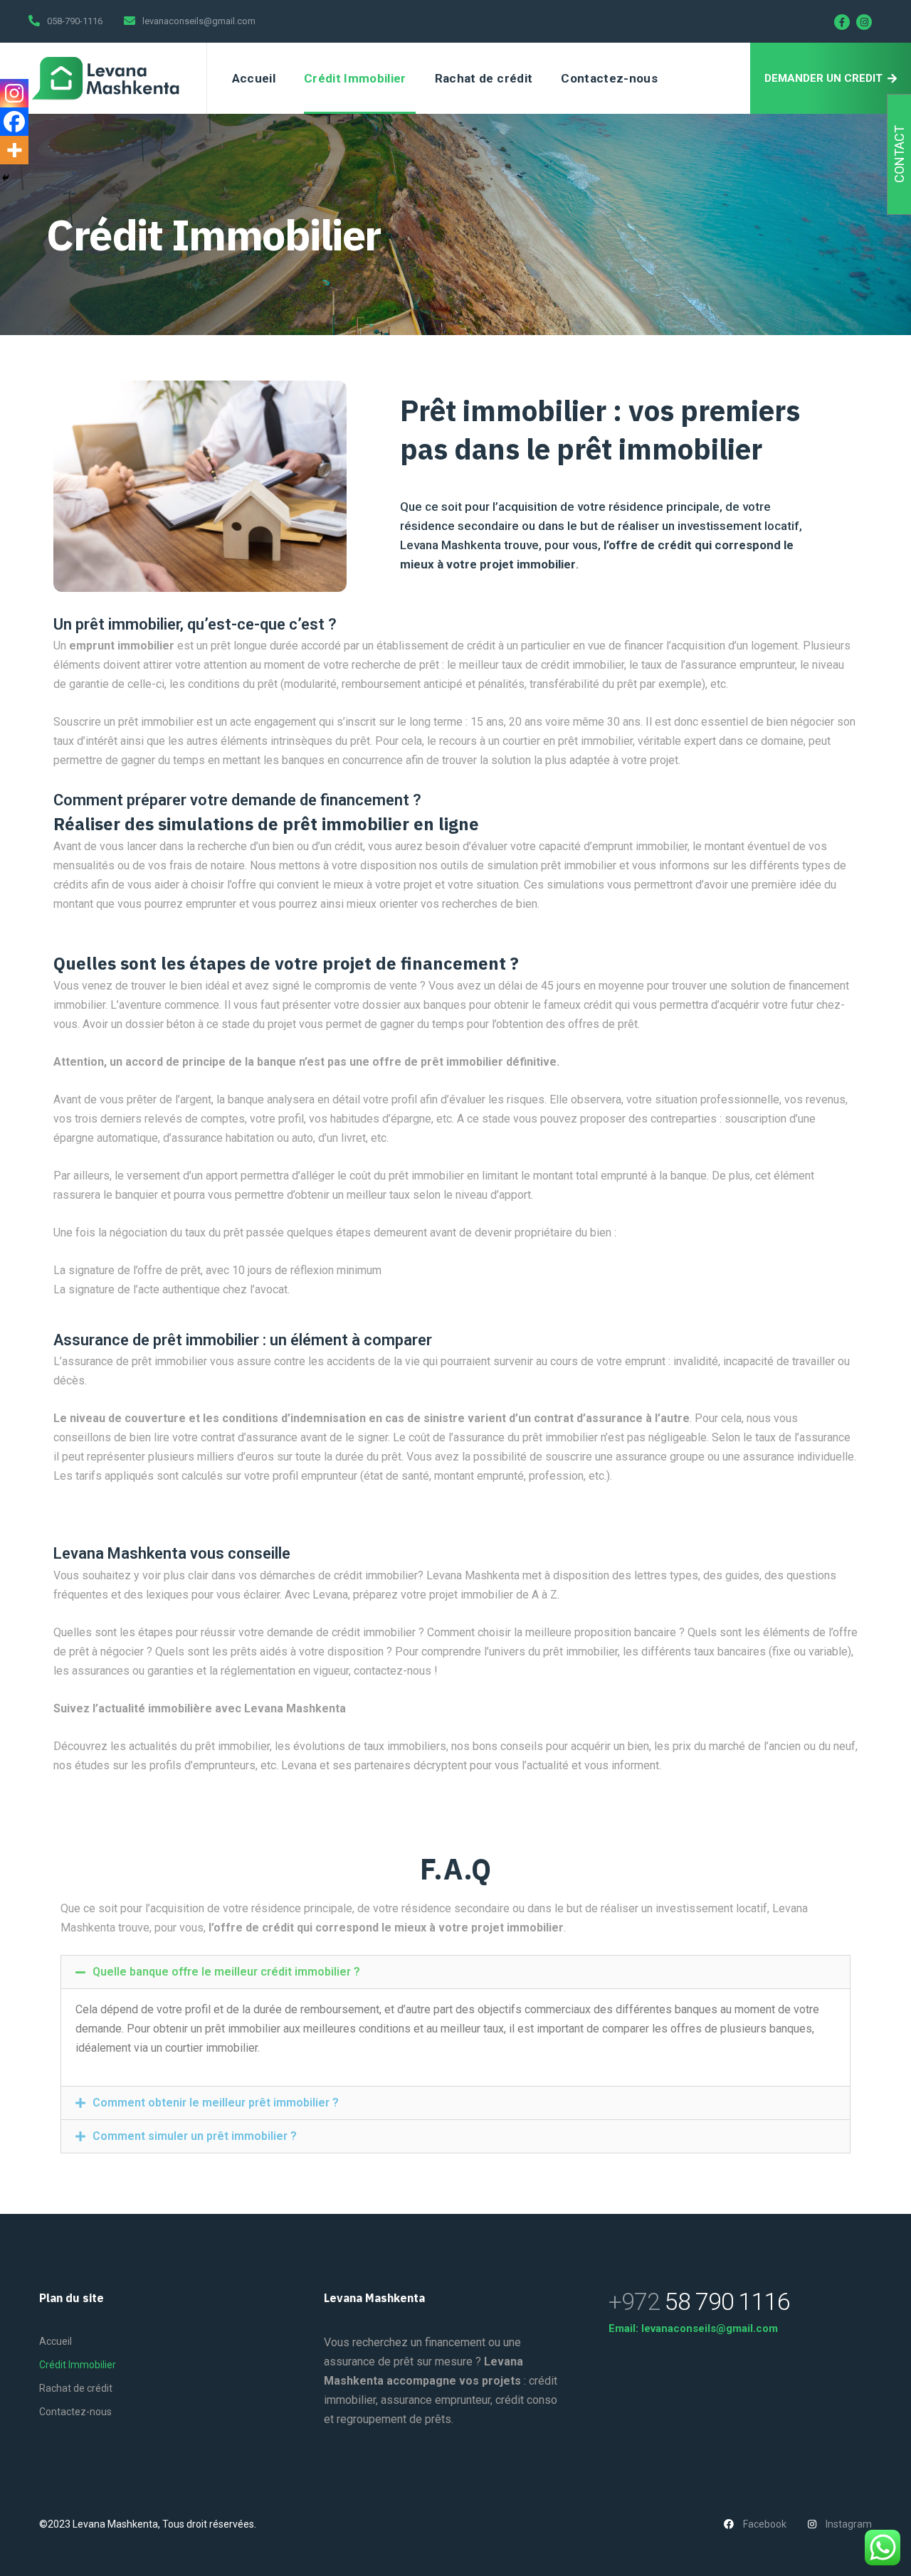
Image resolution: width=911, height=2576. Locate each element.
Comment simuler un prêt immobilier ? (195, 2136)
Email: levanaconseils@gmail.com (693, 2328)
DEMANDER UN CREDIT (823, 78)
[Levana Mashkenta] (107, 78)
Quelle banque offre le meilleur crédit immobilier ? (226, 1972)
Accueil (254, 78)
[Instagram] (864, 22)
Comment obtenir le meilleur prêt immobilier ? (216, 2103)
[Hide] (6, 178)
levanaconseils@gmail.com (199, 21)
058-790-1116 (75, 21)
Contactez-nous (609, 78)
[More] (14, 150)
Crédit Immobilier (355, 78)
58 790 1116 (699, 2301)
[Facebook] (842, 22)
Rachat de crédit (484, 78)
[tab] (455, 1972)
